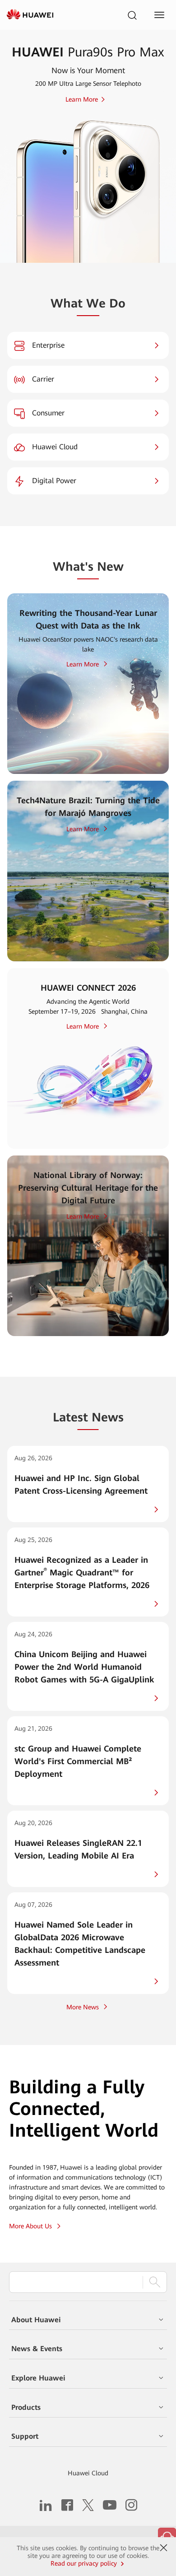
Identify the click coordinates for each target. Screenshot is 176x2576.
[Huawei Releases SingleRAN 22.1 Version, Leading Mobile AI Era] (88, 1849)
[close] (164, 2548)
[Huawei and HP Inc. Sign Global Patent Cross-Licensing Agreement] (88, 1484)
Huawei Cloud (88, 2473)
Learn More (83, 664)
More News (83, 2007)
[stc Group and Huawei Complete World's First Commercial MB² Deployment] (88, 1761)
